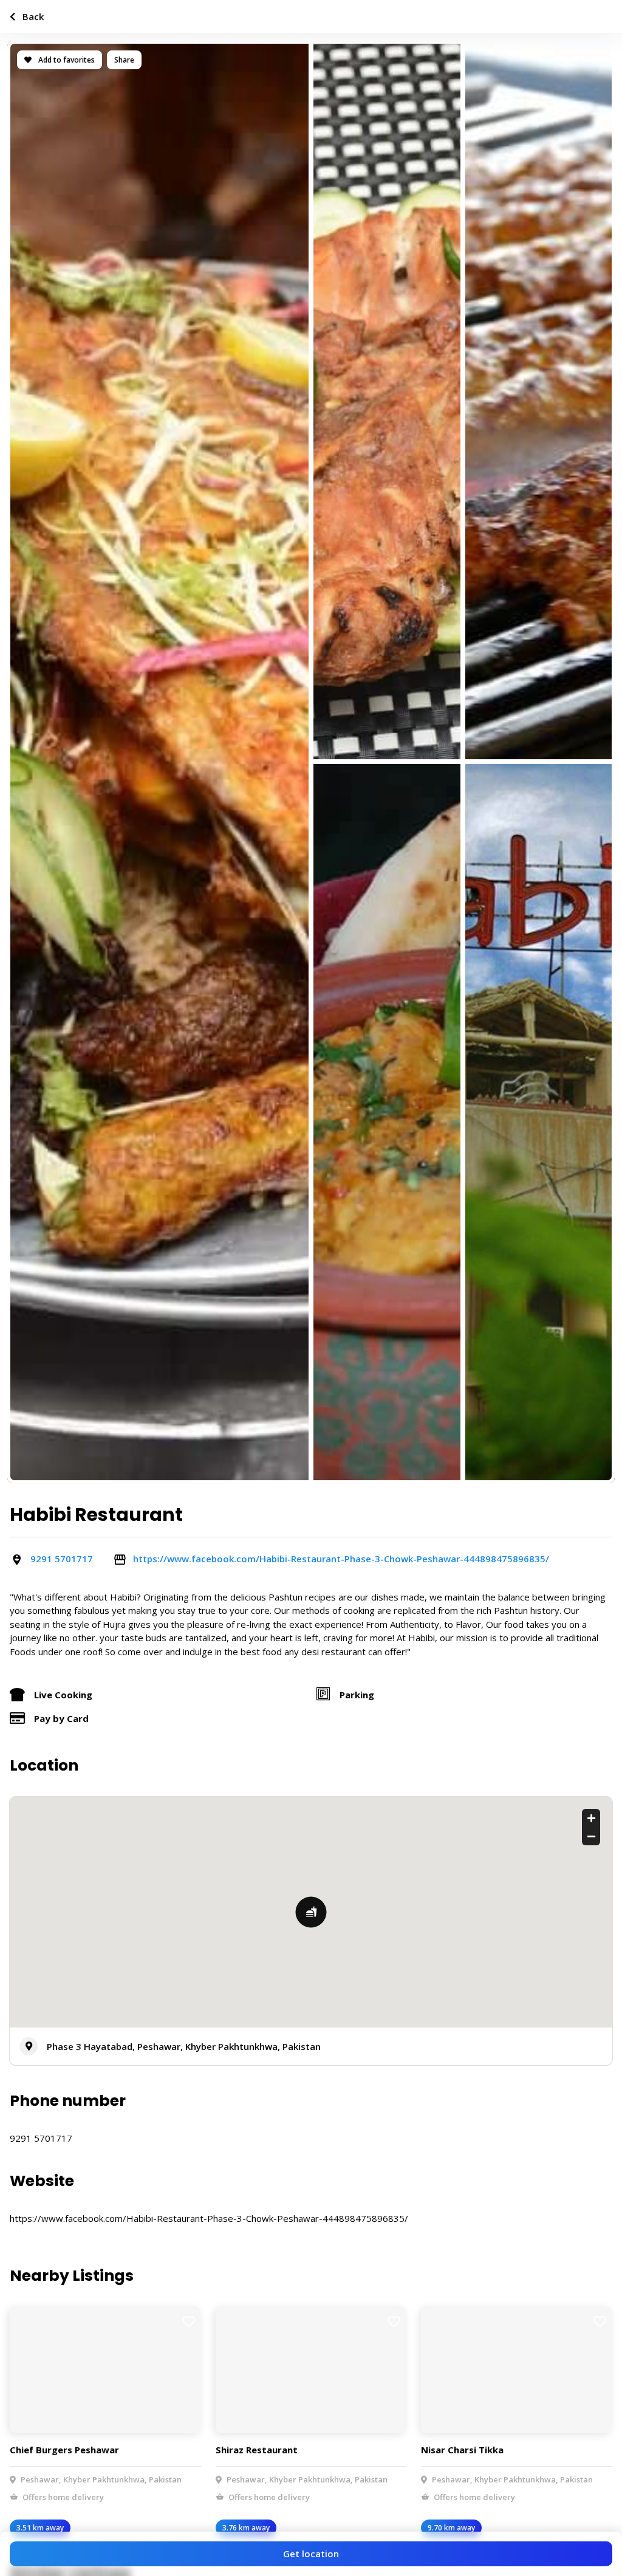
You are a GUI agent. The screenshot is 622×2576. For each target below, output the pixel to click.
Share (124, 60)
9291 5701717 (62, 1559)
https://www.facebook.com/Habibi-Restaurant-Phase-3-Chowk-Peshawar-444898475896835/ (341, 1559)
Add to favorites (66, 60)
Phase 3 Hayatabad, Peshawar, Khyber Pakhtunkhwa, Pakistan (184, 2046)
